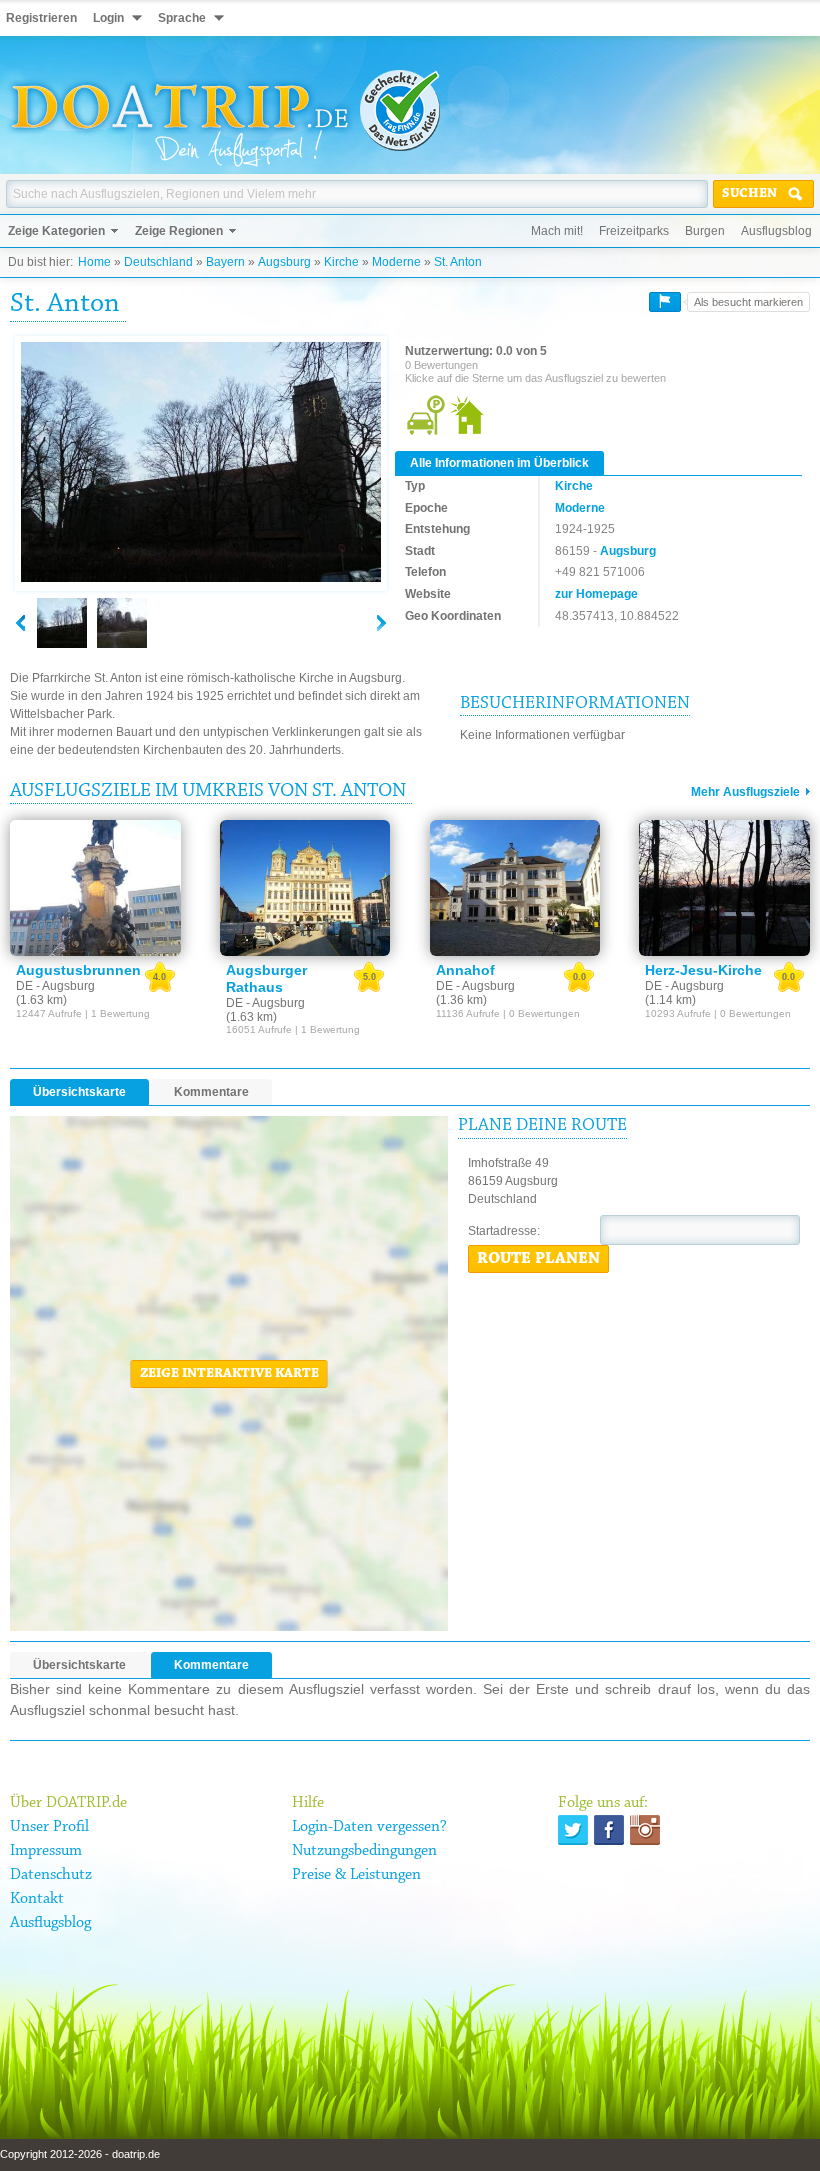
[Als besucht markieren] (665, 302)
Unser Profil (49, 1827)
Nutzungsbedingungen (364, 1851)
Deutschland (158, 262)
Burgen (705, 231)
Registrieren (41, 18)
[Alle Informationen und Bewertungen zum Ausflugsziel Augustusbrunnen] (95, 888)
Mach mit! (557, 231)
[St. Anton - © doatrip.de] (201, 463)
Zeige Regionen (179, 231)
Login (108, 18)
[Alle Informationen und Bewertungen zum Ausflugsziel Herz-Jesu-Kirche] (724, 888)
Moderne (396, 262)
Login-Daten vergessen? (369, 1827)
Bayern (225, 262)
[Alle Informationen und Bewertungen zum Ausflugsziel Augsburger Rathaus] (305, 888)
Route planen (538, 1259)
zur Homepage (596, 594)
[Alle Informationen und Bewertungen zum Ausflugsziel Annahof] (515, 888)
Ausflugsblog (776, 231)
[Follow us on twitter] (573, 1830)
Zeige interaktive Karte (229, 1374)
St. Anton (458, 262)
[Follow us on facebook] (609, 1830)
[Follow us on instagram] (645, 1830)
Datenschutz (51, 1875)
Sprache (182, 18)
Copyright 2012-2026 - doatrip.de (80, 2154)
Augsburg (284, 262)
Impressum (46, 1851)
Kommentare (211, 1092)
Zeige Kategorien (56, 231)
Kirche (341, 262)
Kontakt (37, 1899)
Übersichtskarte (79, 1092)
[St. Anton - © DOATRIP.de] (122, 623)
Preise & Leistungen (356, 1875)
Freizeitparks (634, 231)
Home (94, 262)
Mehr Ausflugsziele (745, 792)
